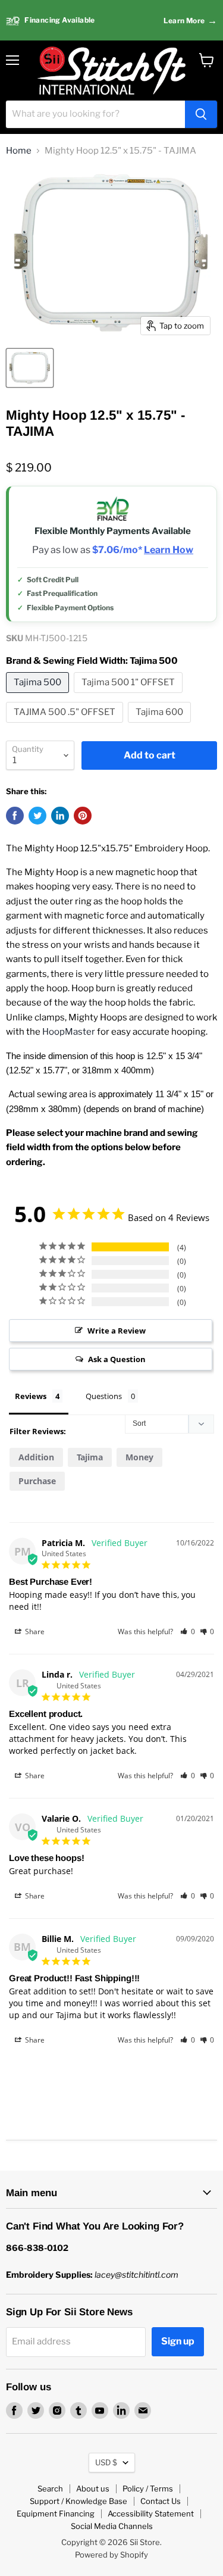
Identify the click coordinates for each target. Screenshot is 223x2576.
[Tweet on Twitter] (37, 816)
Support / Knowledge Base (78, 2501)
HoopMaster (69, 1032)
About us (93, 2488)
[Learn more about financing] (111, 21)
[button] (188, 1632)
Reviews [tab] (31, 1396)
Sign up (178, 2341)
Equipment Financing (56, 2513)
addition (36, 1457)
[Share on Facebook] (15, 816)
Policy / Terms (148, 2488)
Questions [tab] (104, 1396)
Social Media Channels (112, 2526)
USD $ (106, 2462)
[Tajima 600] (161, 726)
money (139, 1457)
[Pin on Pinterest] (83, 816)
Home (19, 151)
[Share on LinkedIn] (60, 816)
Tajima (90, 1457)
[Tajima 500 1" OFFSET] (130, 696)
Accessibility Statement (151, 2513)
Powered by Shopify (111, 2555)
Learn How (169, 550)
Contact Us (161, 2501)
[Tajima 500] (39, 696)
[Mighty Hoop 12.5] (30, 368)
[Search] (201, 114)
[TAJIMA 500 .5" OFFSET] (66, 726)
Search (50, 2488)
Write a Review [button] (117, 1331)
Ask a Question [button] (117, 1359)
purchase (37, 1481)
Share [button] (34, 1632)
